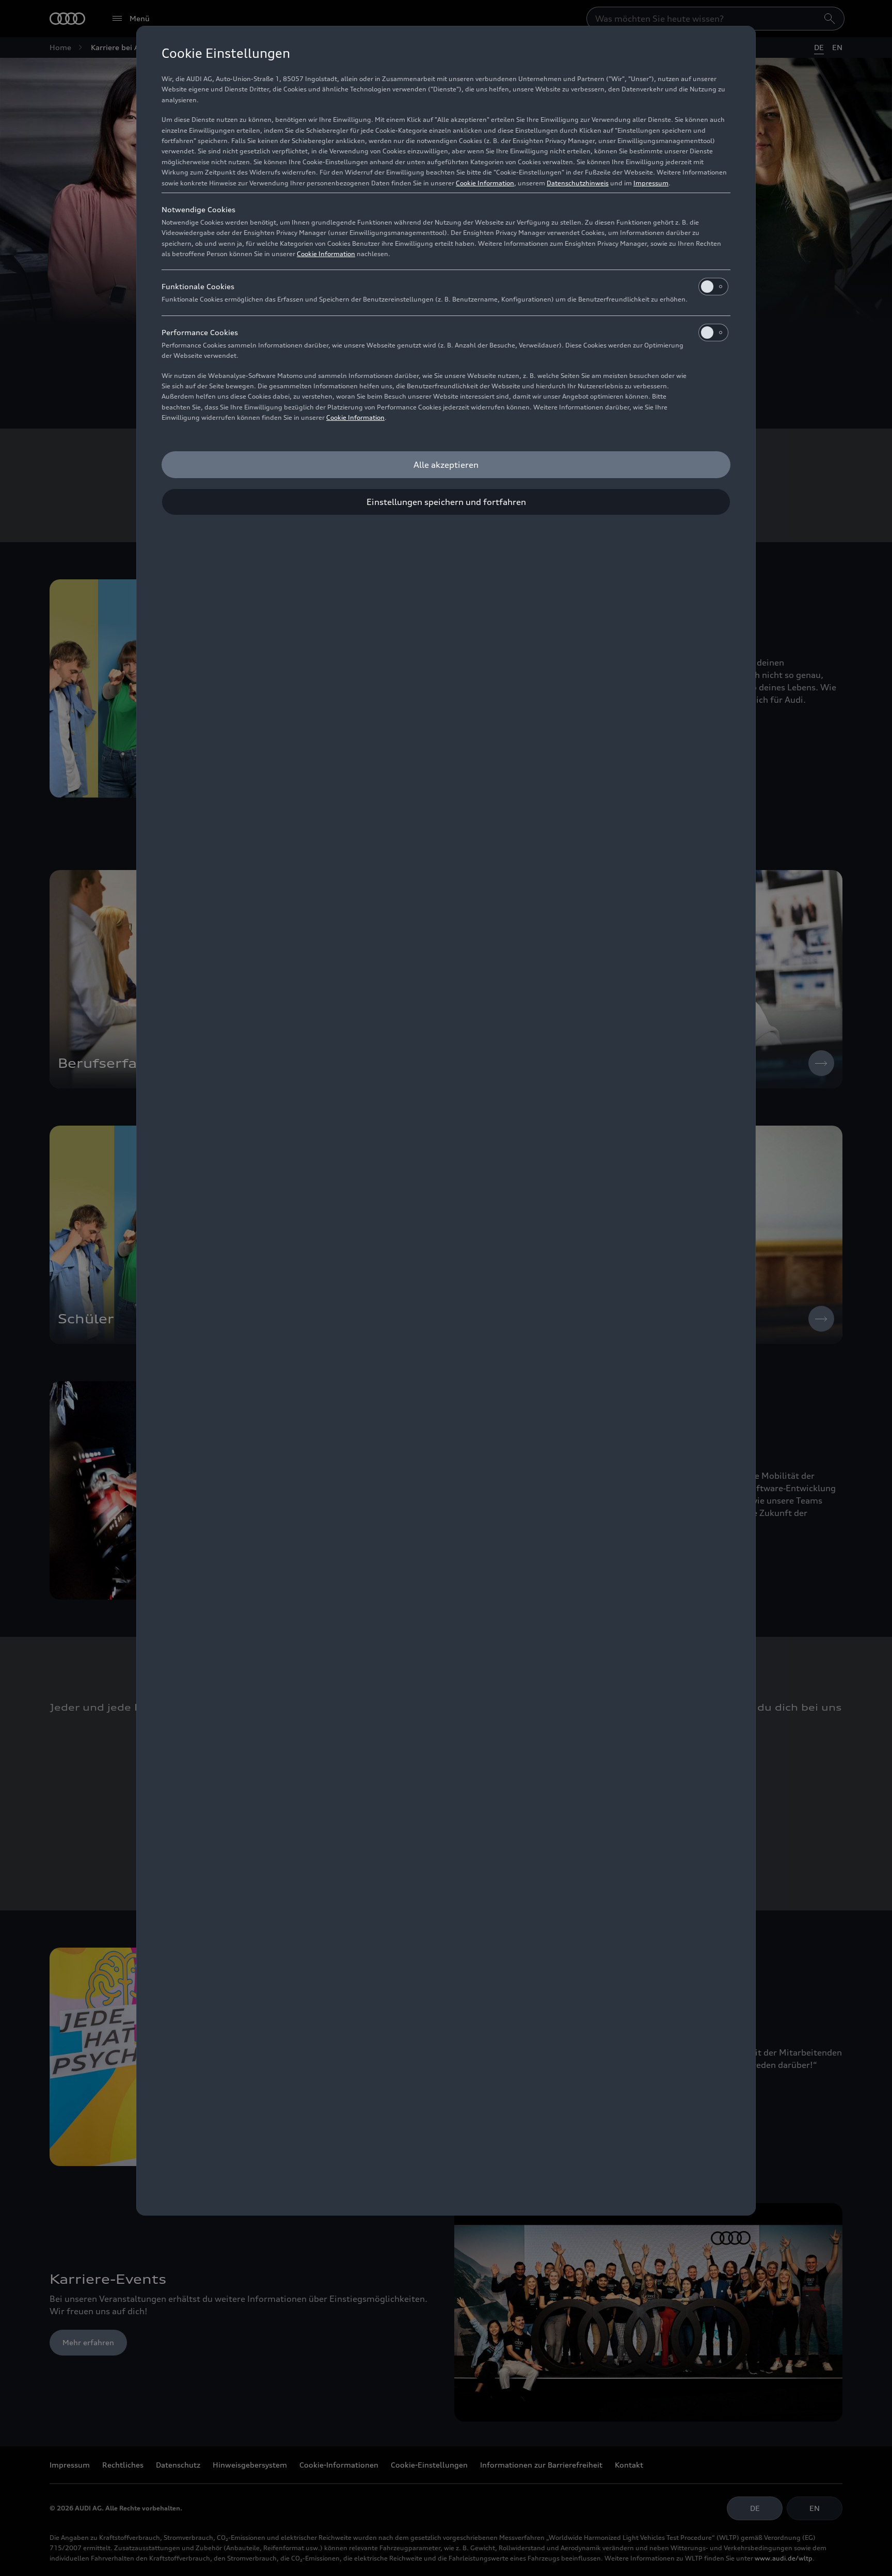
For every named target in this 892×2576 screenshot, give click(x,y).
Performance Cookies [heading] (200, 332)
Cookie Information (485, 183)
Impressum (651, 183)
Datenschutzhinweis (578, 183)
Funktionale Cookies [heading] (198, 286)
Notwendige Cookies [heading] (198, 209)
